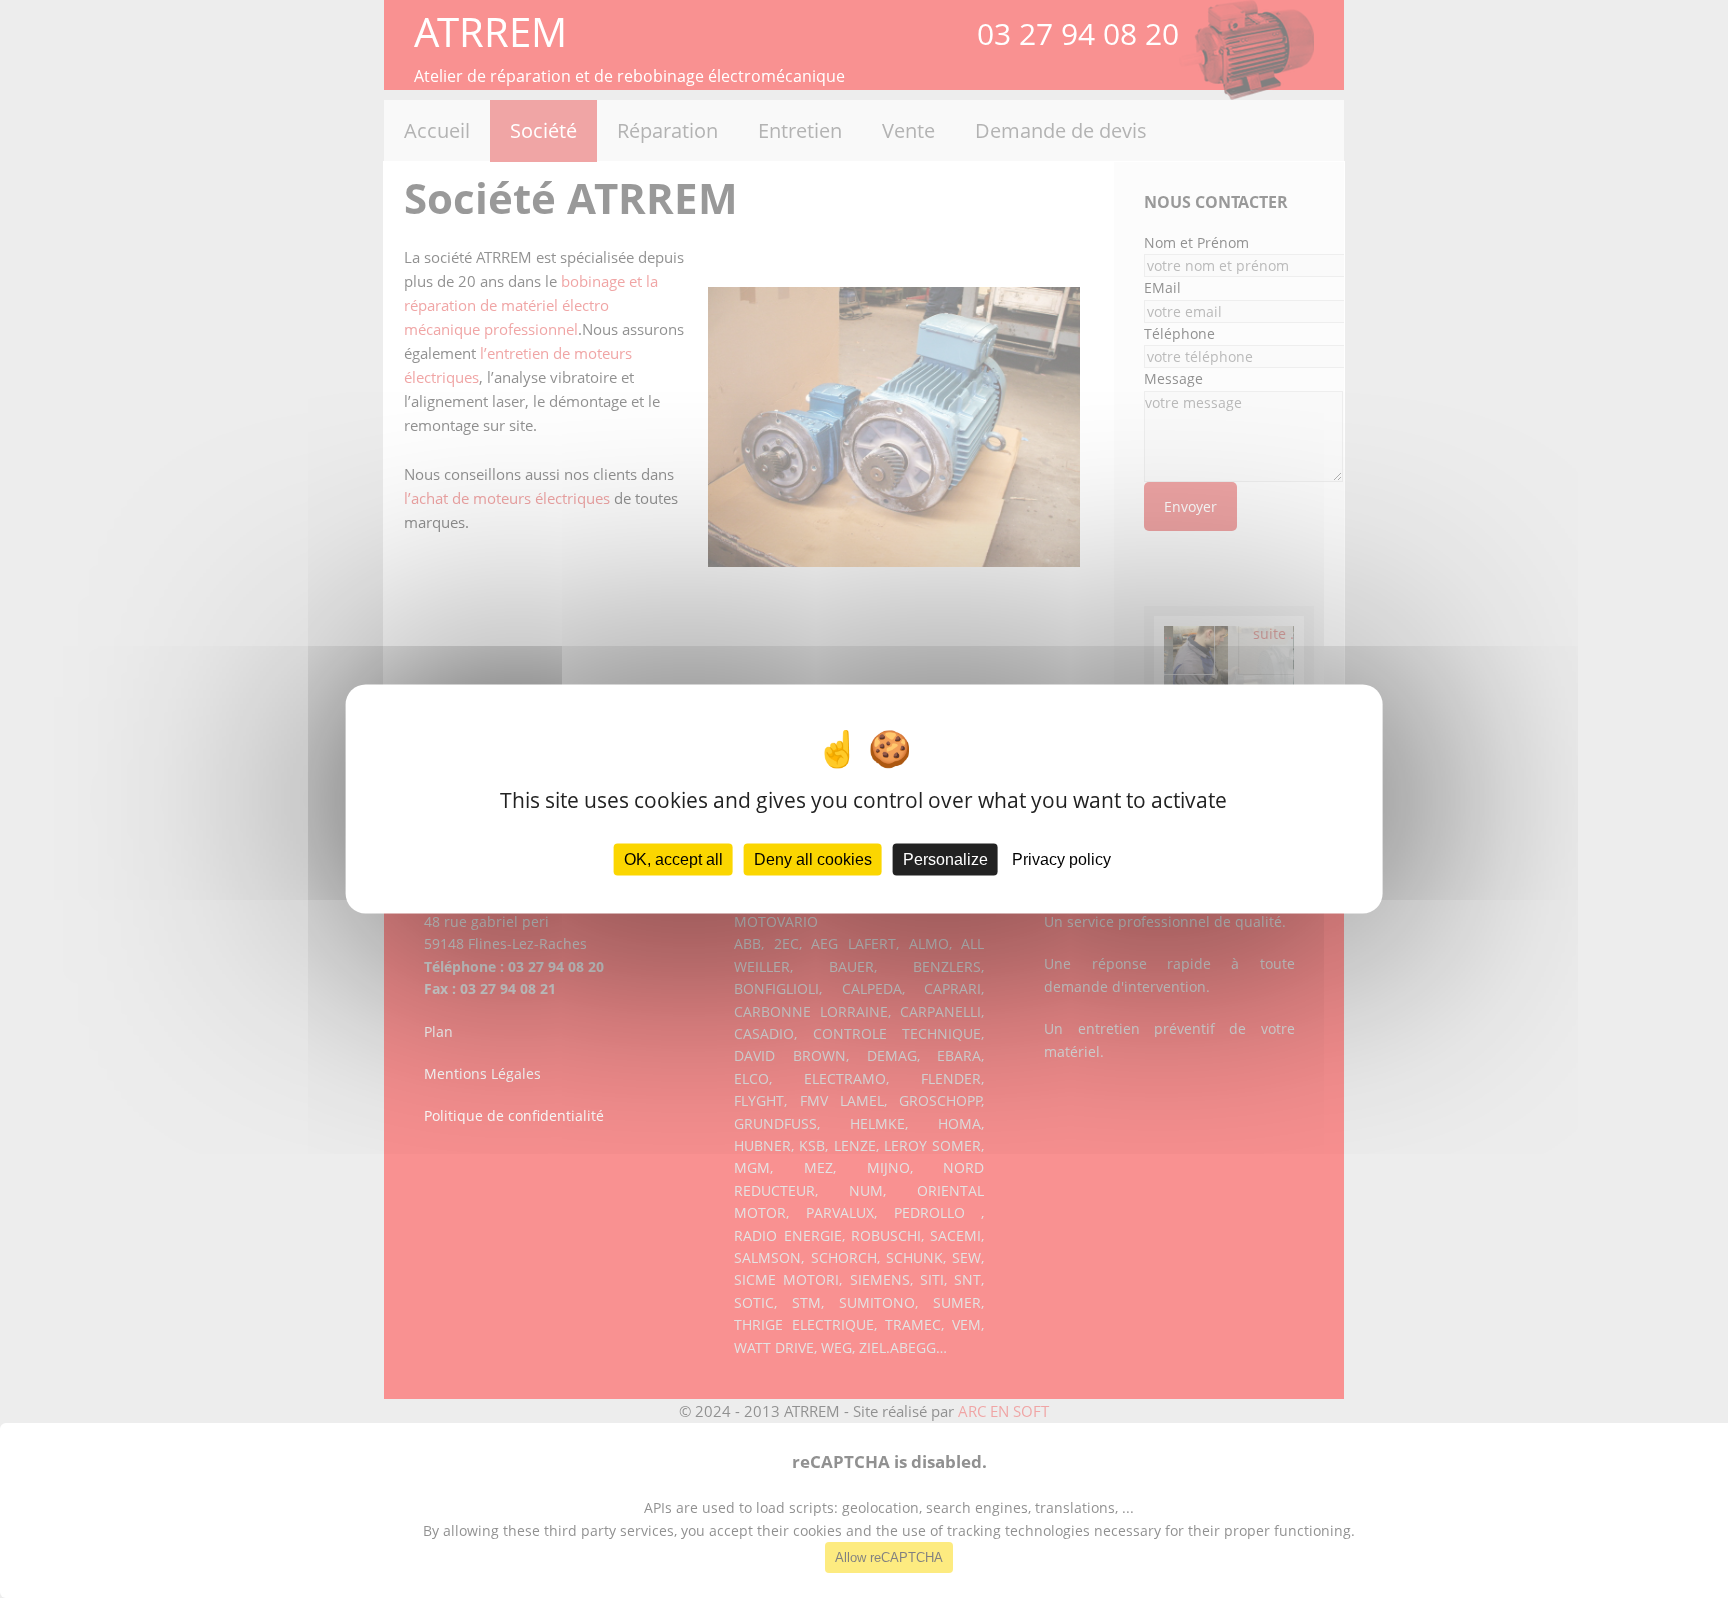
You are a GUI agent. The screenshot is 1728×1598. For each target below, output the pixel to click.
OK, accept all (673, 859)
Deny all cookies (813, 859)
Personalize (945, 859)
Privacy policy (1061, 859)
